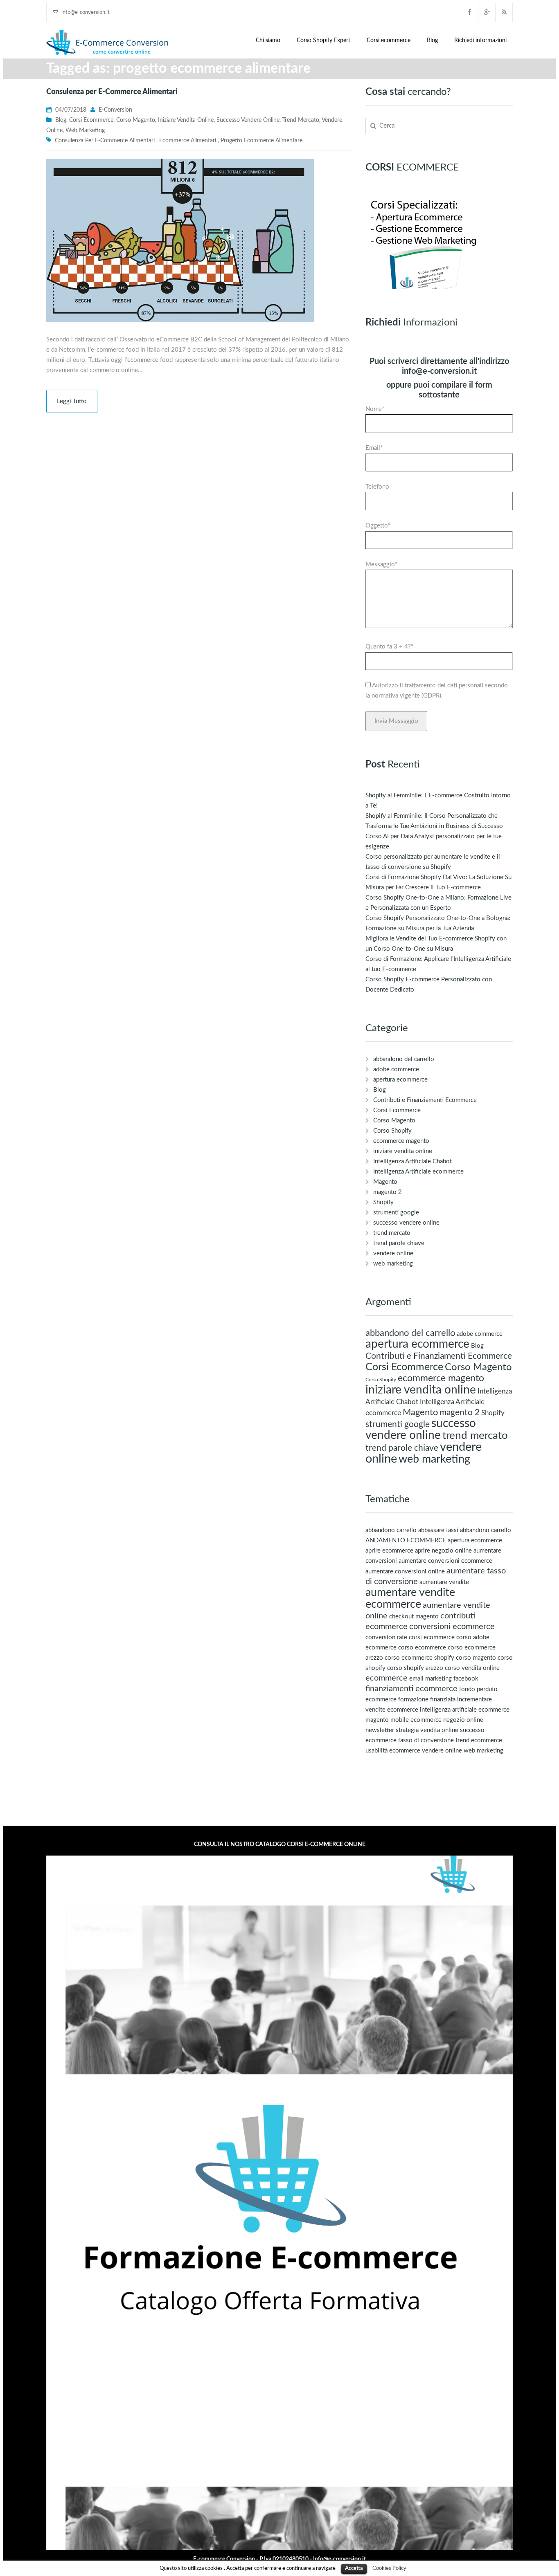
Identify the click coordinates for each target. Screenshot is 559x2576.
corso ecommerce (422, 1648)
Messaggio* (381, 564)
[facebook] (470, 12)
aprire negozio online (443, 1551)
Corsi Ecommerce (91, 120)
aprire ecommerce (389, 1551)
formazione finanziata (427, 1700)
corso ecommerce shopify (419, 1658)
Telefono (377, 487)
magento (377, 1720)
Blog (432, 40)
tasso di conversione (426, 1740)
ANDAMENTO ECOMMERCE (406, 1540)
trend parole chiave (399, 1243)
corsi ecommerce (432, 1637)
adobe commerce (396, 1069)
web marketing (85, 130)
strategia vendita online (427, 1730)
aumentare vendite (444, 1582)
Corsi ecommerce (389, 40)
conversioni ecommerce (452, 1627)
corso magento (476, 1658)
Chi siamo (268, 40)
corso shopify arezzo (415, 1668)
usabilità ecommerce (393, 1751)
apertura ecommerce (400, 1080)
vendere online (393, 1253)
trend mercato (301, 120)
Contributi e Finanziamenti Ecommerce (425, 1100)
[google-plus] (487, 12)
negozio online (463, 1720)
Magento (385, 1182)
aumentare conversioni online (405, 1572)
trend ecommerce (479, 1740)
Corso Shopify (392, 1131)
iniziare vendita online (186, 120)
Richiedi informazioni (480, 40)
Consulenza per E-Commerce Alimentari (112, 92)
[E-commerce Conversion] (108, 42)
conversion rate (386, 1637)
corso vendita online (472, 1668)
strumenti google (396, 1213)
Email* (374, 448)
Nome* (375, 409)
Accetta (354, 2568)
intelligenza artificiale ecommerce (465, 1710)
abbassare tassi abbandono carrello (465, 1530)
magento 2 (388, 1192)
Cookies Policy (389, 2568)
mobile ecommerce (416, 1720)
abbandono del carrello (404, 1059)
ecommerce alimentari (188, 141)
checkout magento (414, 1617)
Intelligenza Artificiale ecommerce (418, 1172)
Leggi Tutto (72, 401)
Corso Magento (136, 120)
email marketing (431, 1679)
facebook (466, 1679)
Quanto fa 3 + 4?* (389, 647)
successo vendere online (248, 120)
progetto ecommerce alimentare (261, 141)
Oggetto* (378, 526)
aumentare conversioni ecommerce (445, 1561)
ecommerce (387, 1678)
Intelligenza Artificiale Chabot (412, 1161)
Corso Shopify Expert (323, 40)
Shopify (383, 1202)
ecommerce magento (401, 1141)
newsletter (380, 1730)
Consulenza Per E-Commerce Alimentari (105, 141)
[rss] (504, 12)
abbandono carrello (391, 1530)
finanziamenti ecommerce (411, 1689)
